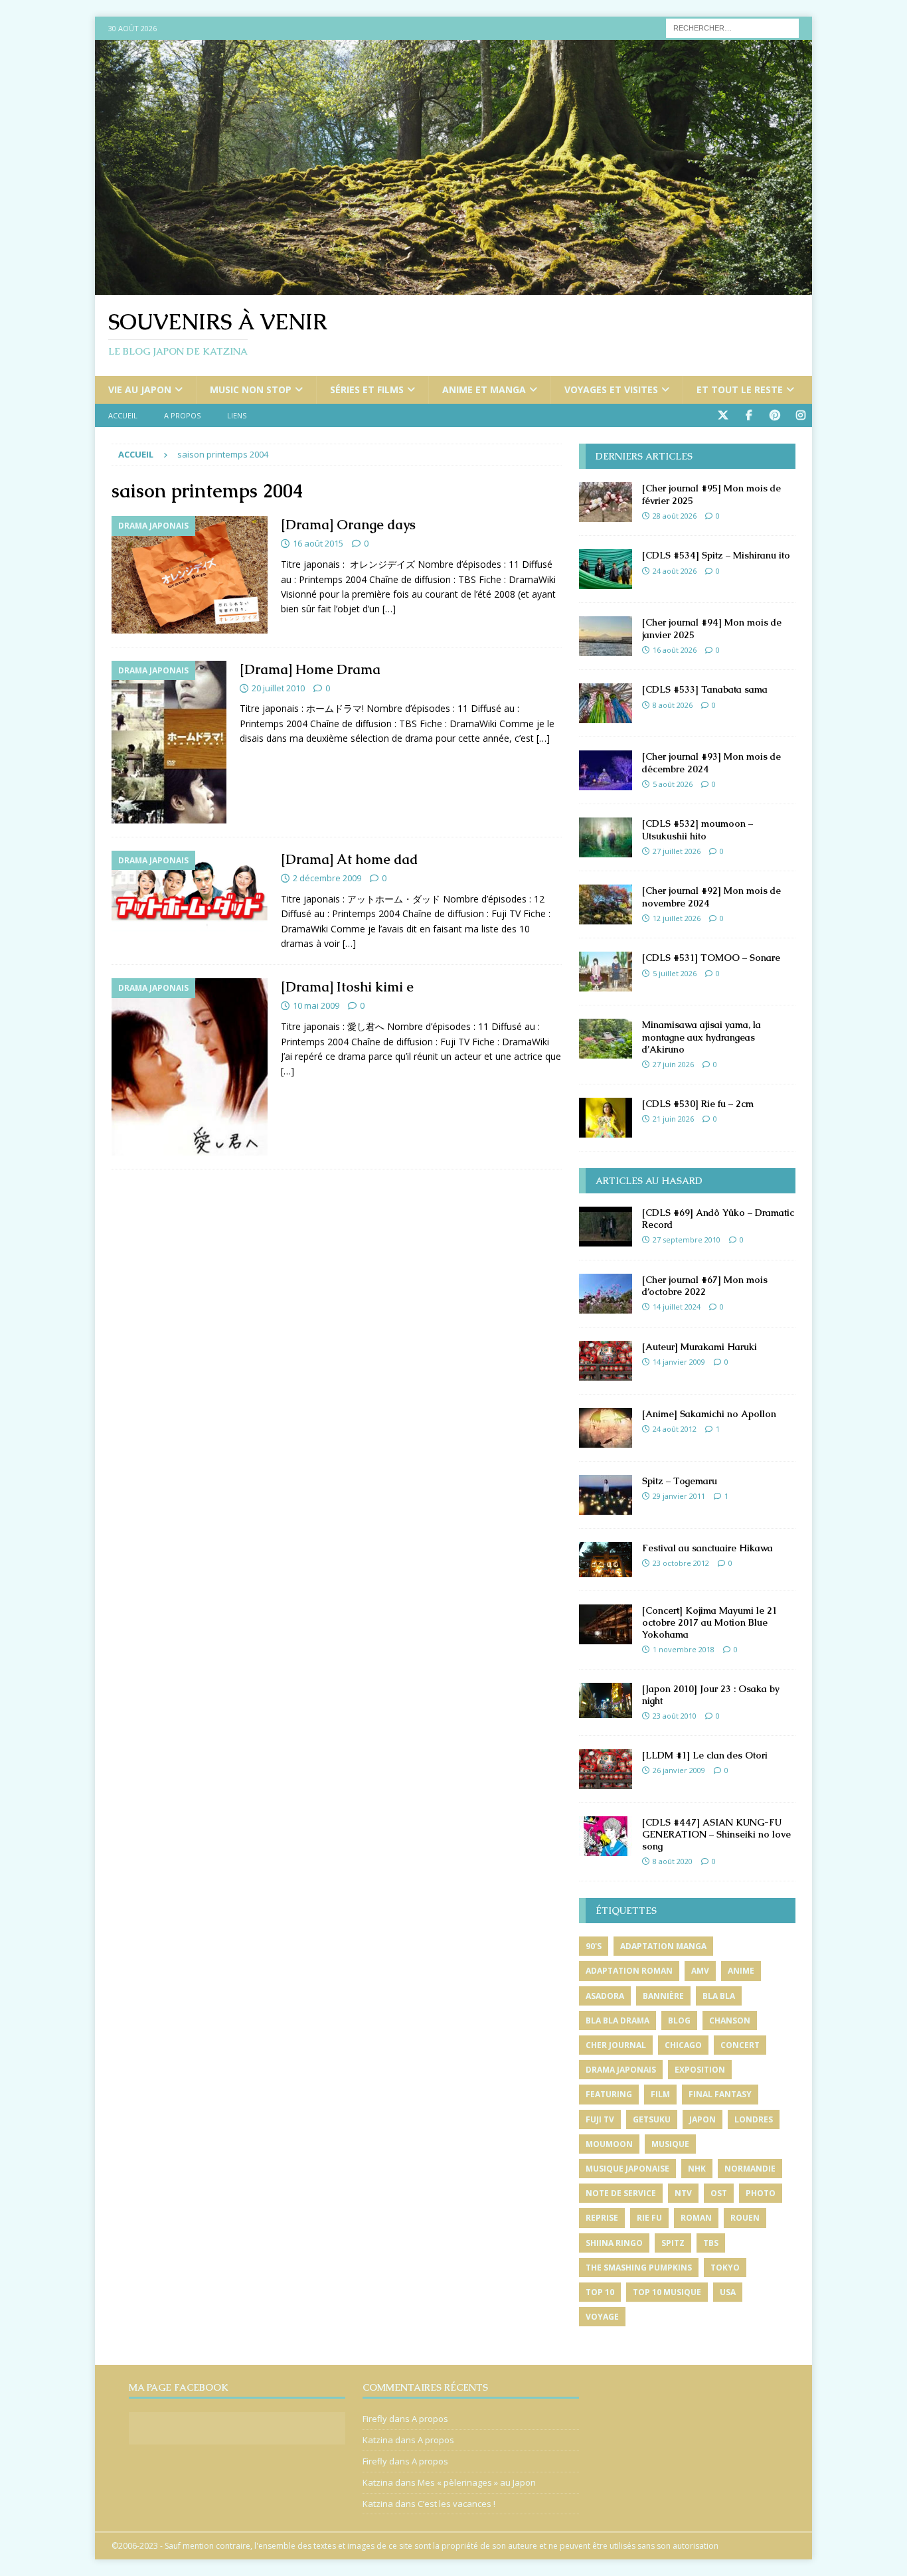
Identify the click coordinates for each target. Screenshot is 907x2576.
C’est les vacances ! (456, 2504)
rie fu (649, 2218)
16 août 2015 (318, 543)
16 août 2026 (675, 650)
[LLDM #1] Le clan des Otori (705, 1755)
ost (719, 2193)
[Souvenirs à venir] (453, 287)
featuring (609, 2094)
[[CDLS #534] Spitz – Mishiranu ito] (606, 569)
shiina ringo (614, 2243)
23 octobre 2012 (681, 1563)
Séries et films (367, 389)
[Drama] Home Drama (310, 669)
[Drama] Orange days (348, 525)
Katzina (378, 2440)
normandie (750, 2169)
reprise (602, 2218)
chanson (730, 2020)
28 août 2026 (675, 516)
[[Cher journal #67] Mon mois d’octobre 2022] (606, 1294)
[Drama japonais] (190, 574)
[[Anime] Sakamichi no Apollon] (606, 1428)
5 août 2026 (673, 784)
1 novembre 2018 (684, 1649)
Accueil (123, 415)
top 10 (600, 2292)
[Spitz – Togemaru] (606, 1495)
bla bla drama (618, 2020)
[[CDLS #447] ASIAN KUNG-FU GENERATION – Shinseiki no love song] (606, 1836)
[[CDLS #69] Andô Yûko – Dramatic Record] (606, 1227)
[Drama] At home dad (349, 859)
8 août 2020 (673, 1861)
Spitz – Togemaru (680, 1481)
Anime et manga (484, 389)
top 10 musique (667, 2292)
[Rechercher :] (732, 27)
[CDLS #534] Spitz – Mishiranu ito (716, 555)
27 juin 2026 (673, 1064)
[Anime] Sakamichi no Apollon (709, 1414)
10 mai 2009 (316, 1005)
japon (702, 2119)
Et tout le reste (740, 389)
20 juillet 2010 (278, 688)
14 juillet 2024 (677, 1307)
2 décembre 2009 (327, 878)
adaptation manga (663, 1946)
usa (728, 2292)
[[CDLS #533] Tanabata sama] (606, 703)
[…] (389, 609)
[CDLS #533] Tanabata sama (705, 689)
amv (700, 1971)
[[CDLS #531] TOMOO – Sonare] (606, 972)
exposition (700, 2070)
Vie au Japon (140, 389)
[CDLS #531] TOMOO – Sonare (711, 958)
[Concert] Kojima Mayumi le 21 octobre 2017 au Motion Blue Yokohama (709, 1622)
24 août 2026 (675, 571)
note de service (621, 2193)
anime (741, 1971)
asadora (605, 1996)
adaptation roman (629, 1971)
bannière (663, 1996)
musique (670, 2144)
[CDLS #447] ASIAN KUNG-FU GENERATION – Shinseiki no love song (716, 1834)
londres (754, 2119)
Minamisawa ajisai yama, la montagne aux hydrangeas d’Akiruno (701, 1037)
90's (594, 1946)
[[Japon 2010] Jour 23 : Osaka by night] (606, 1700)
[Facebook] (749, 415)
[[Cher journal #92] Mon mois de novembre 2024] (606, 904)
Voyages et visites (611, 389)
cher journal (616, 2045)
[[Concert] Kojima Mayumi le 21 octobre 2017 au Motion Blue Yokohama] (606, 1624)
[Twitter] (723, 415)
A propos (182, 415)
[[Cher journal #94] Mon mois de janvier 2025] (606, 636)
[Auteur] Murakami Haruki (700, 1347)
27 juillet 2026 (677, 851)
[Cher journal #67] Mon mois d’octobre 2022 (705, 1286)
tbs (711, 2243)
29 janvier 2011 (679, 1496)
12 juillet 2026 (677, 918)
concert (740, 2045)
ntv (683, 2193)
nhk (697, 2169)
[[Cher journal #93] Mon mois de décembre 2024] (606, 770)
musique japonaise (627, 2169)
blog (679, 2020)
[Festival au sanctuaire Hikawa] (606, 1560)
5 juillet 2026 (675, 973)
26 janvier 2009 (679, 1770)
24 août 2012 (675, 1429)
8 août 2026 (673, 705)
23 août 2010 (675, 1716)
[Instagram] (800, 415)
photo (761, 2193)
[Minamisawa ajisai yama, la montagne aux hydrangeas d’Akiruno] (606, 1039)
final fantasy (720, 2094)
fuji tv (600, 2119)
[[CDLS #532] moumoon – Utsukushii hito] (606, 837)
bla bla (719, 1996)
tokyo (725, 2268)
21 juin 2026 (673, 1119)
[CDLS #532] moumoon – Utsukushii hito (698, 829)
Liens (237, 415)
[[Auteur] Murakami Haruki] (606, 1361)
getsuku (652, 2119)
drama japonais (621, 2070)
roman (696, 2218)
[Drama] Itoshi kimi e (347, 987)
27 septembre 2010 (687, 1240)
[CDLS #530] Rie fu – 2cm (698, 1104)
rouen (745, 2218)
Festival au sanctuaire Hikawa (707, 1548)
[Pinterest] (775, 415)
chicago (683, 2045)
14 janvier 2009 (679, 1362)
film (660, 2094)
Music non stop (251, 389)
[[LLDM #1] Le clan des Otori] (606, 1769)
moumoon (609, 2144)
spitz (673, 2243)
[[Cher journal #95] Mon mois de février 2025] (606, 502)
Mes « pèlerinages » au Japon (477, 2482)
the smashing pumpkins (639, 2268)
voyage (602, 2317)
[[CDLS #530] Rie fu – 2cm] (606, 1118)
